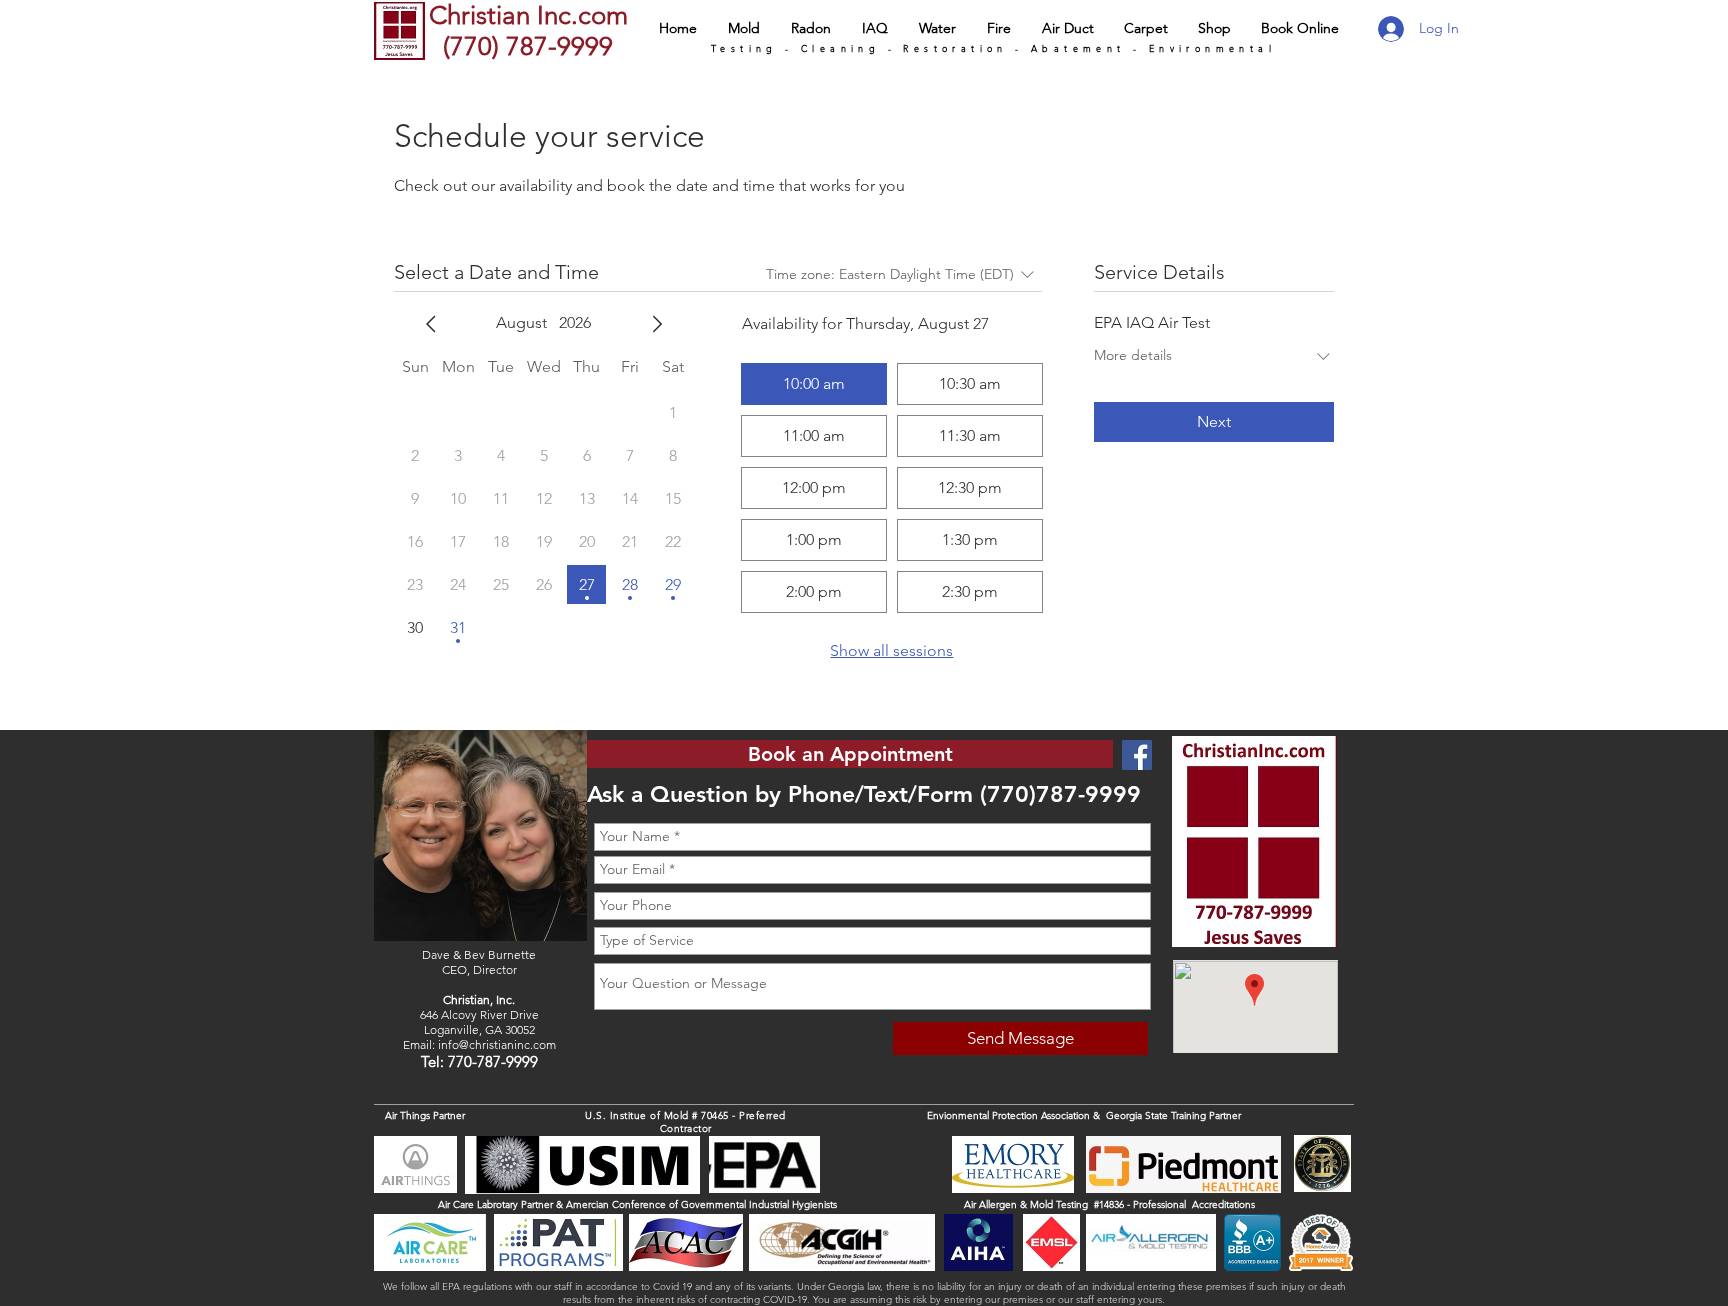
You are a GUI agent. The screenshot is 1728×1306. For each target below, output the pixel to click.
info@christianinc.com (497, 1044)
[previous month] (431, 324)
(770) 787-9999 (524, 46)
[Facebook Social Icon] (1137, 755)
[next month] (657, 324)
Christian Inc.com (528, 15)
